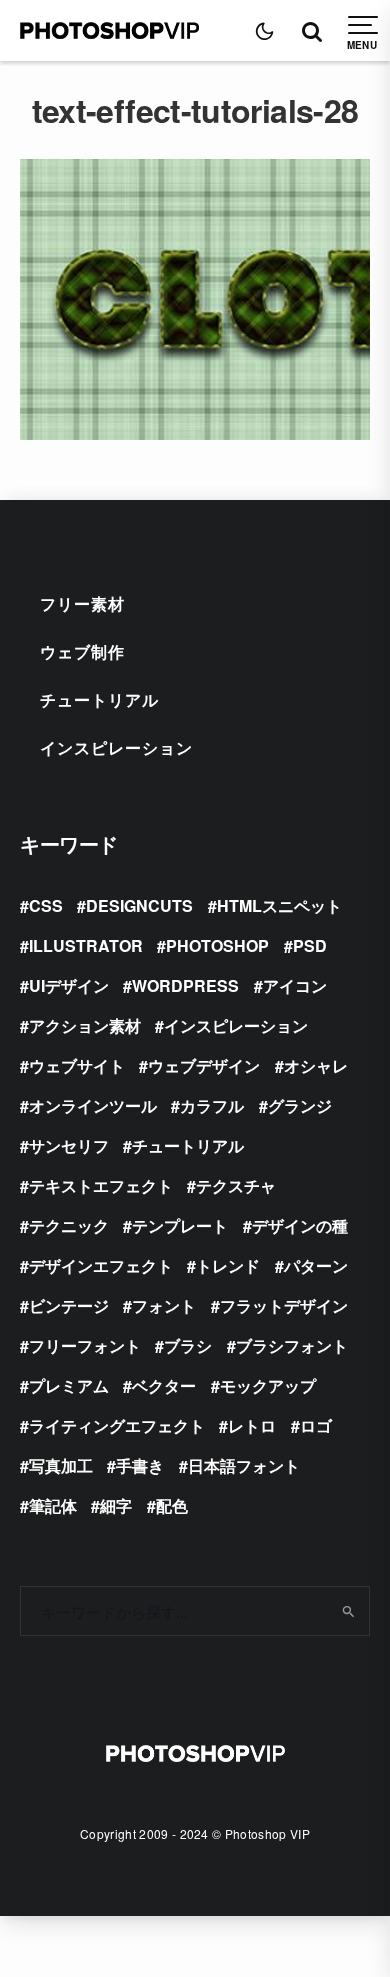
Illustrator (86, 945)
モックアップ (268, 1385)
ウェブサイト (77, 1065)
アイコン (295, 985)
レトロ (252, 1425)
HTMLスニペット (279, 905)
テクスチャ (236, 1185)
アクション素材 (85, 1025)
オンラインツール (93, 1105)
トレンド (228, 1265)
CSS (46, 905)
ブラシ (188, 1345)
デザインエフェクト (101, 1265)
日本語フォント (244, 1465)
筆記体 (53, 1505)
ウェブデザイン (204, 1065)
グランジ (300, 1105)
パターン (316, 1265)
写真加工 (61, 1465)
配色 (172, 1505)
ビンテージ (69, 1305)
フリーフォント (85, 1345)
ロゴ (316, 1425)
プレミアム (69, 1385)
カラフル (212, 1105)
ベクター (164, 1385)
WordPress (185, 985)
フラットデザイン (284, 1305)
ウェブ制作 (82, 651)
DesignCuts (139, 905)
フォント (164, 1305)
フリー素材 (82, 603)
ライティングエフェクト (117, 1425)
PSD (310, 945)
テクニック (69, 1225)
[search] (347, 1611)
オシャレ (316, 1065)
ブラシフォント (292, 1345)
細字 (116, 1505)
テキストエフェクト (101, 1185)
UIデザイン (69, 985)
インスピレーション (116, 747)
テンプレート (180, 1225)
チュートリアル (99, 699)
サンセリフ (69, 1145)
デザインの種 (300, 1225)
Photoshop (217, 945)
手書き (140, 1465)
